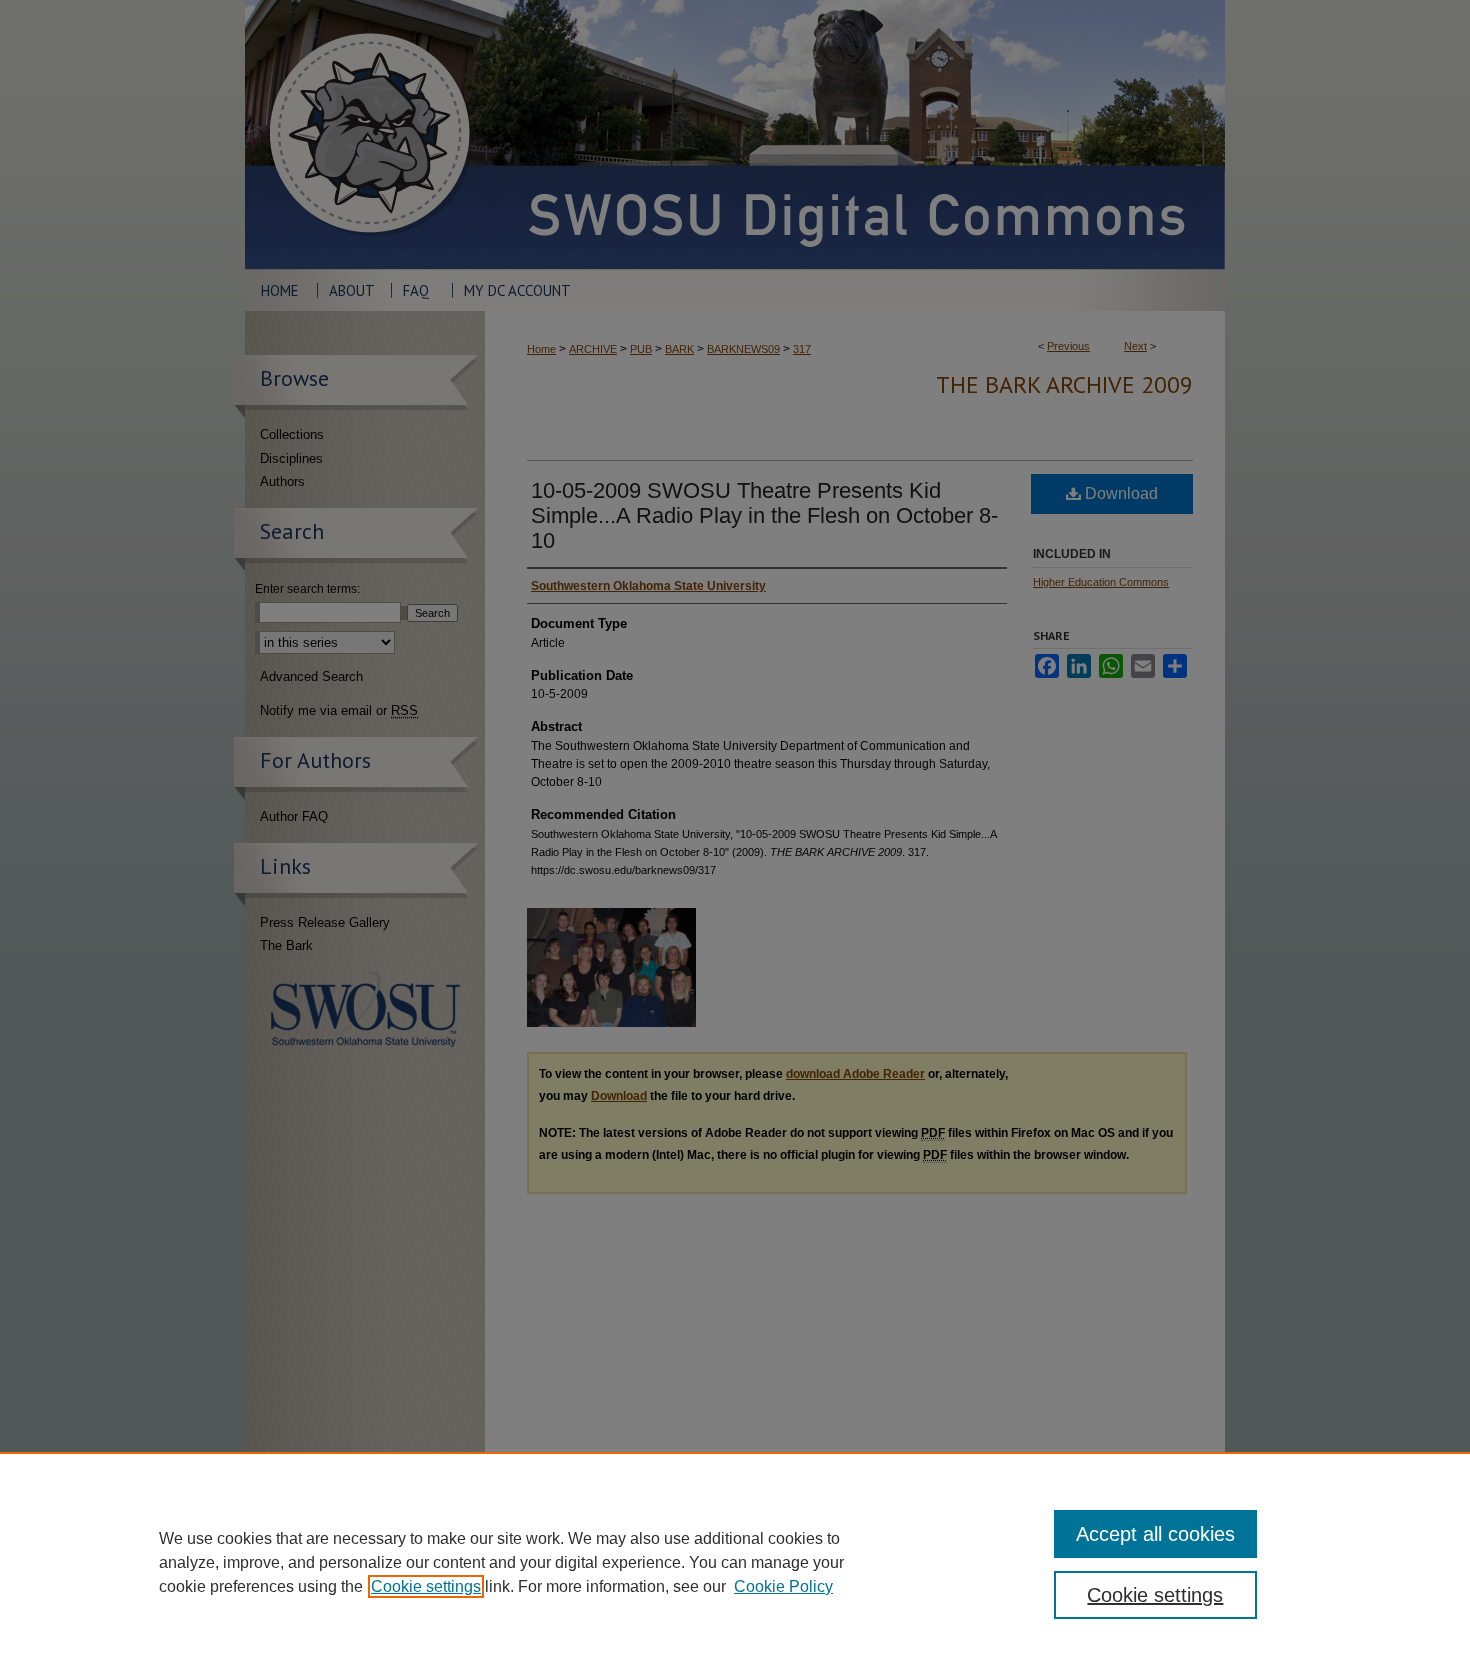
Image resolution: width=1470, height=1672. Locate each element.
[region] (735, 1562)
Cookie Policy (783, 1586)
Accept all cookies (1155, 1534)
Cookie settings (426, 1586)
